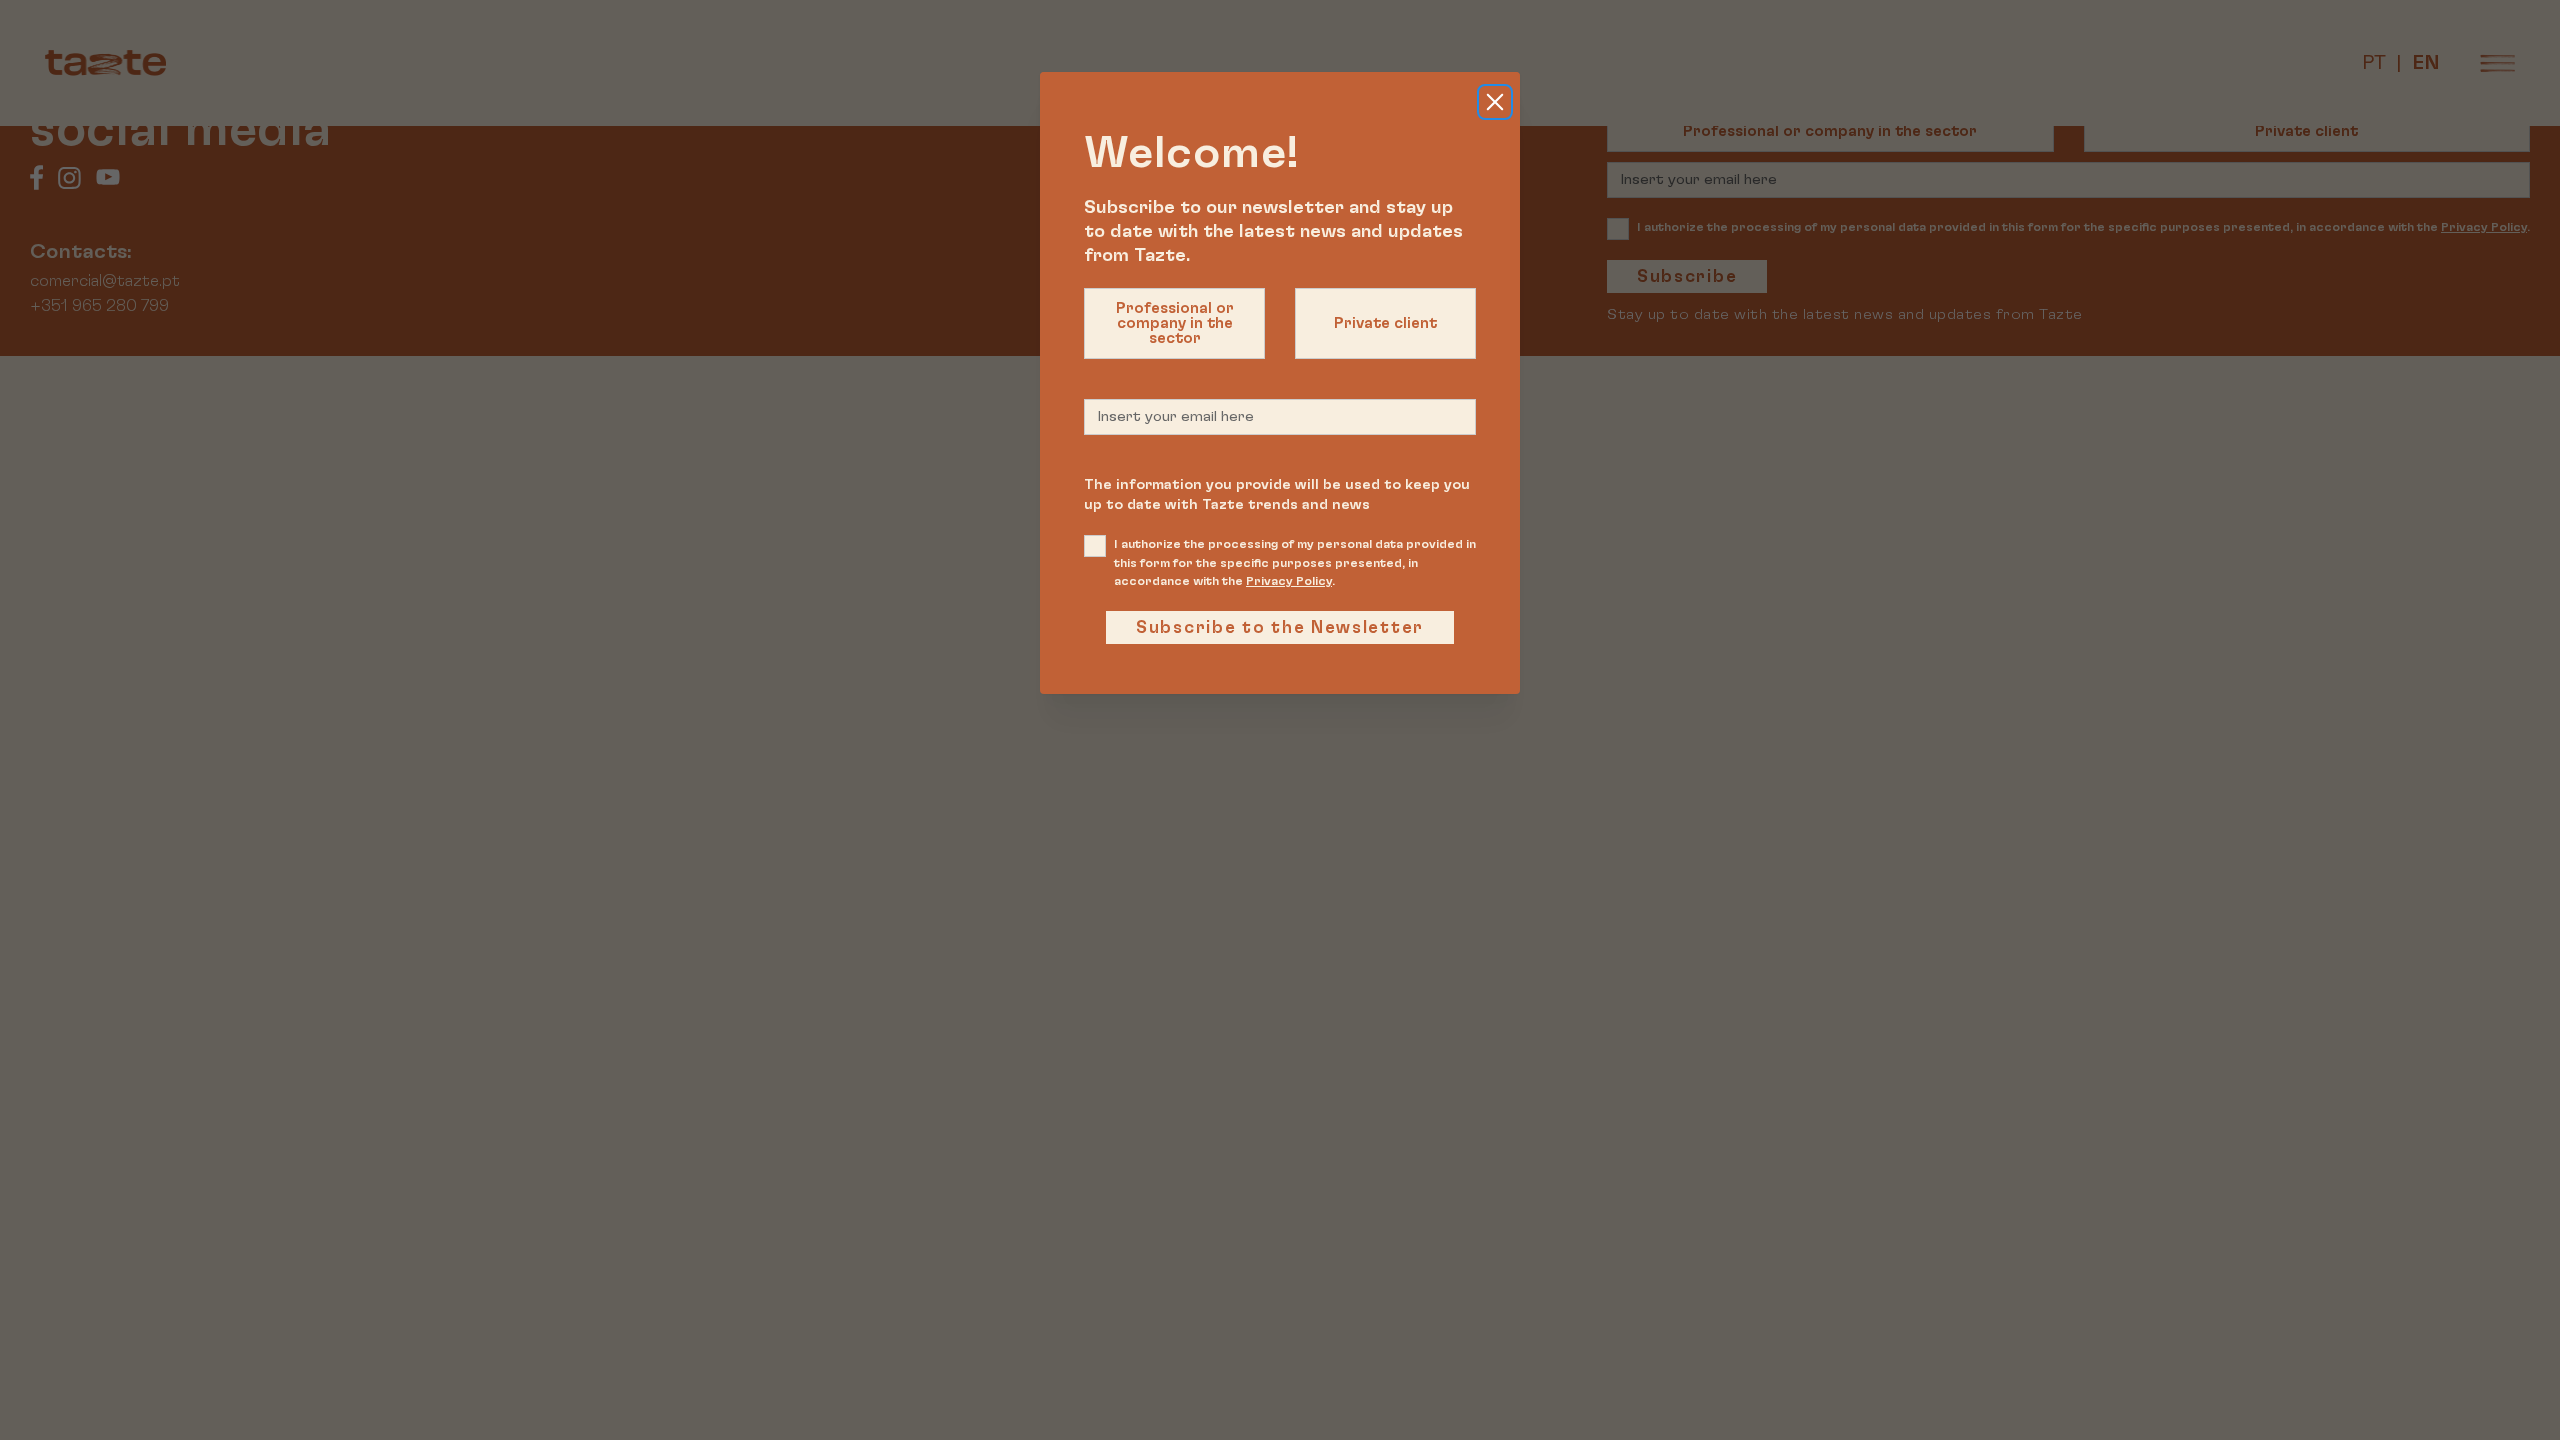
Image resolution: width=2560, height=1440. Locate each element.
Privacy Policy (1289, 581)
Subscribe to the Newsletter (1280, 627)
